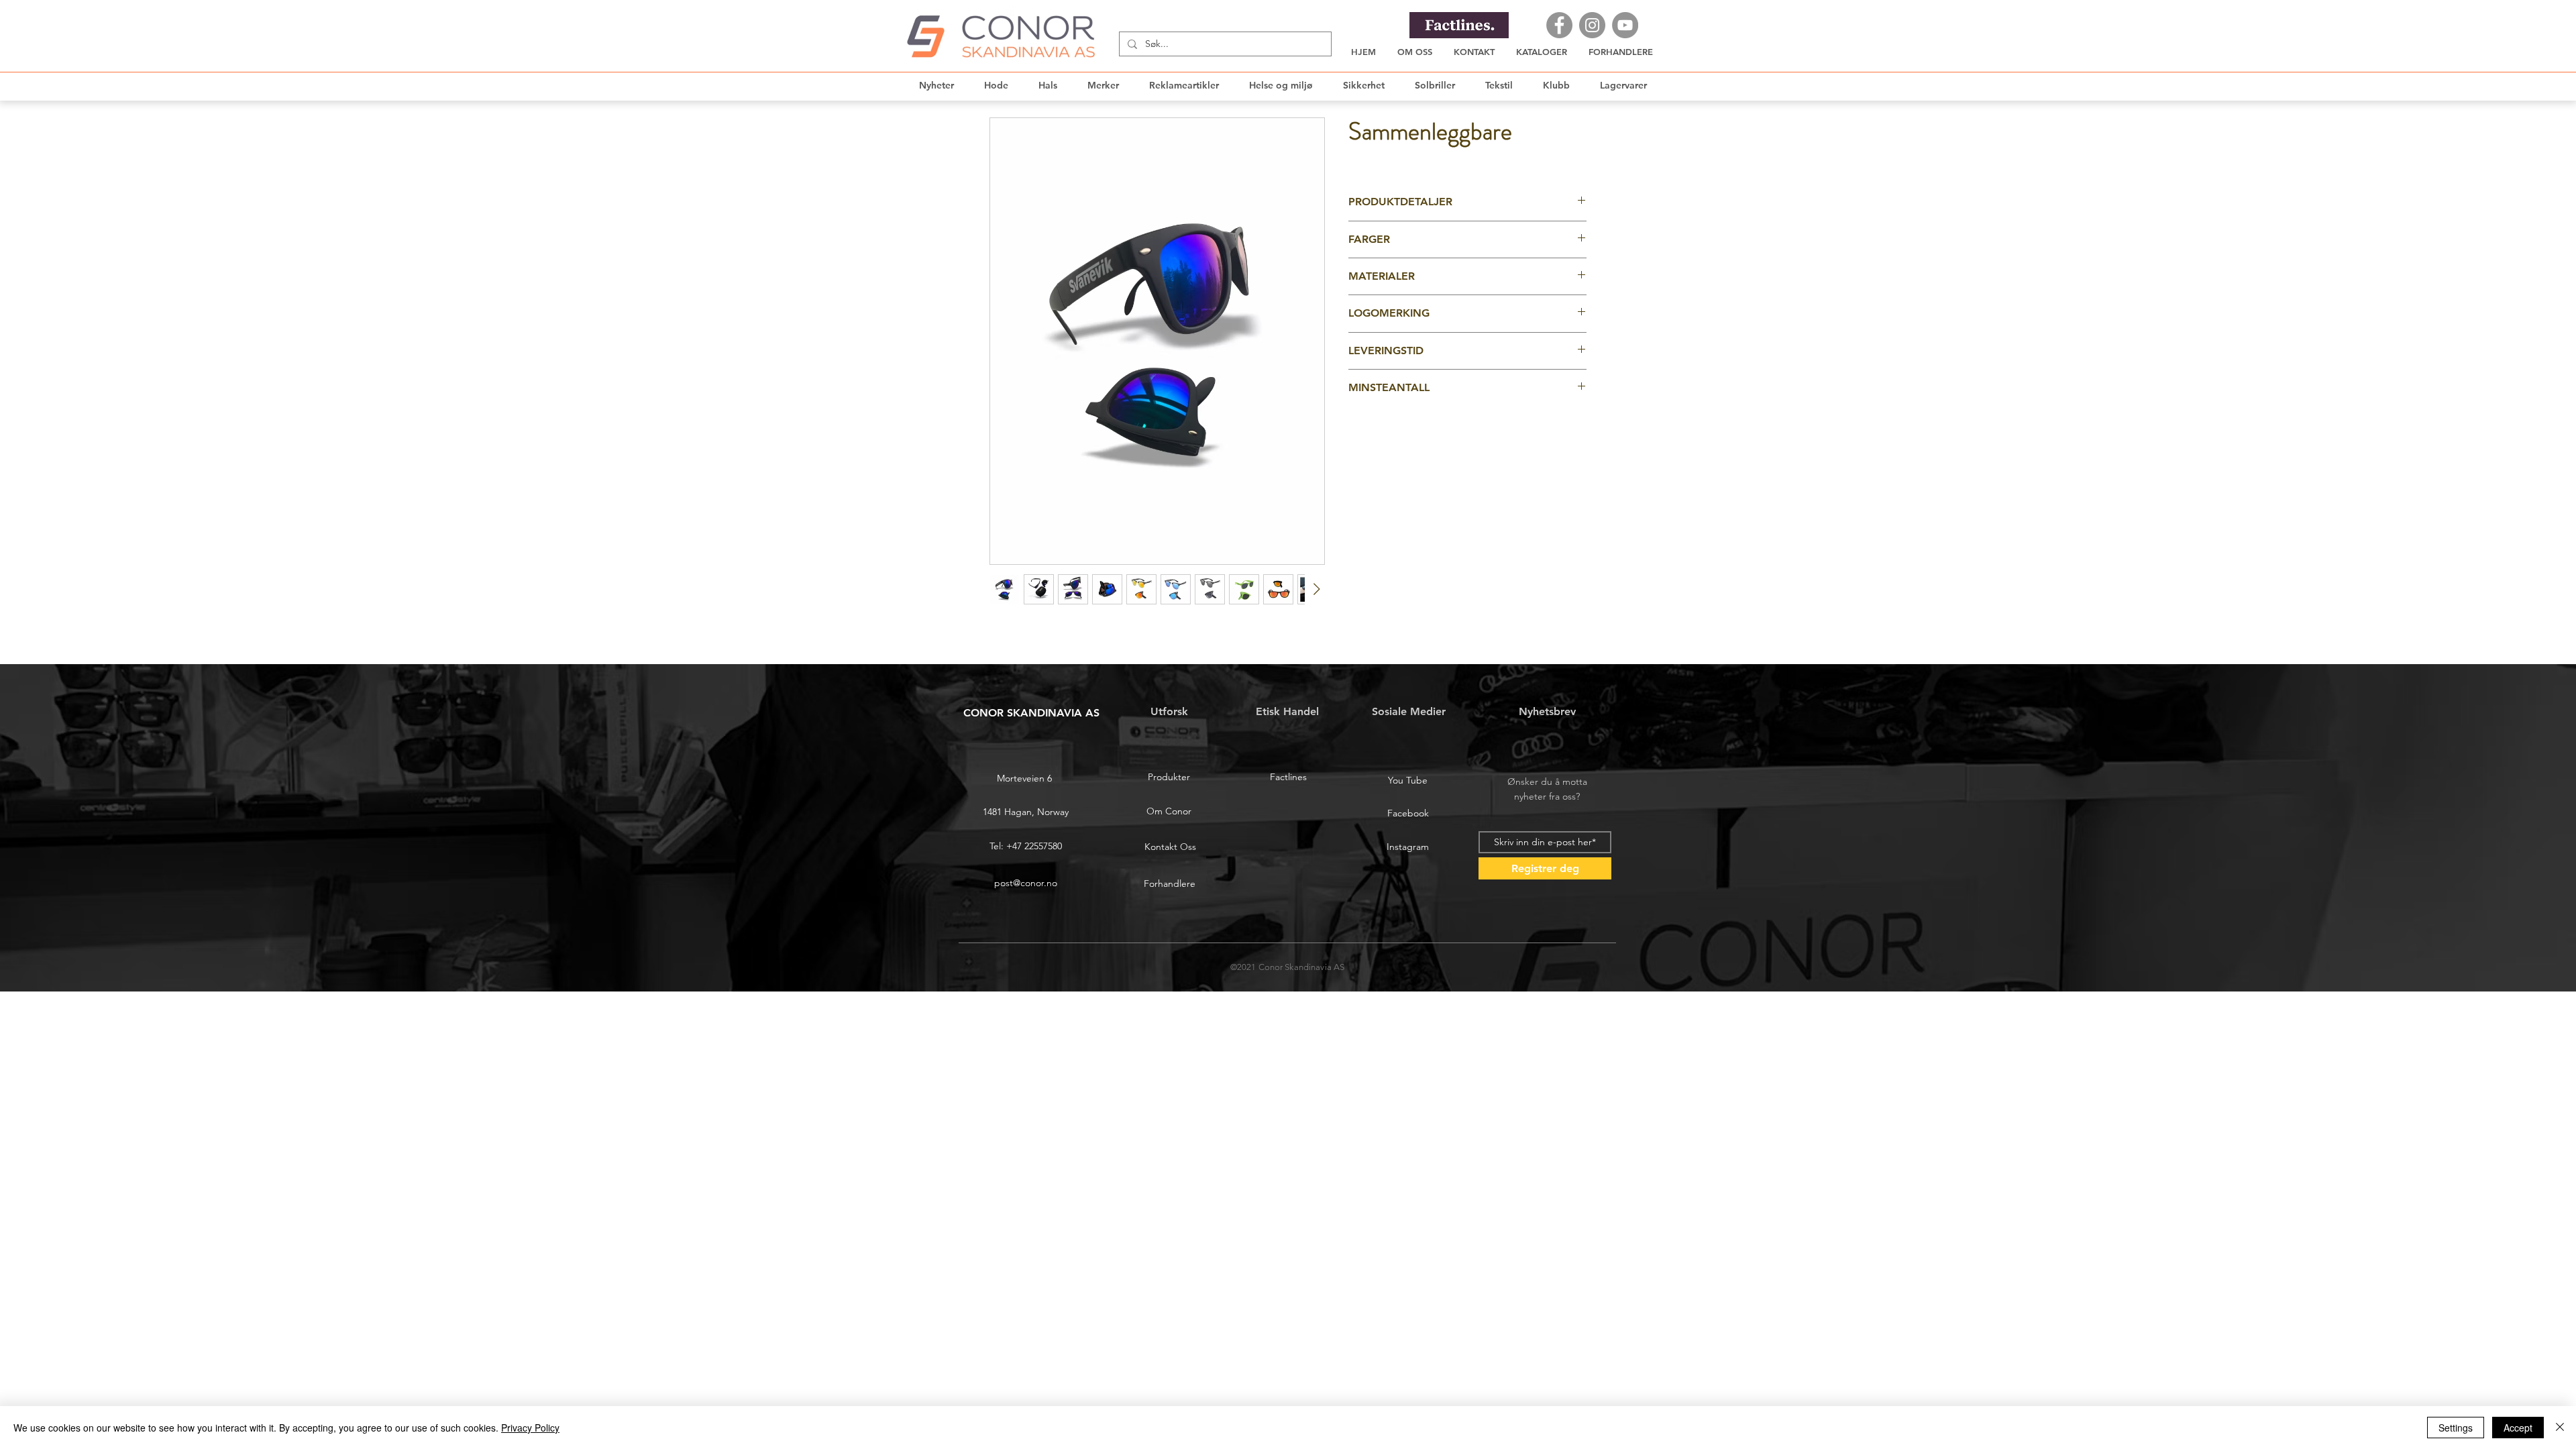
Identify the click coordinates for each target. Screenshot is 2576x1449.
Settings (2456, 1428)
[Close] (2560, 1428)
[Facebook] (1559, 25)
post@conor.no (1026, 883)
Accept (2518, 1428)
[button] (1542, 52)
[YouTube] (1625, 25)
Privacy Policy (530, 1428)
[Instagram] (1592, 25)
